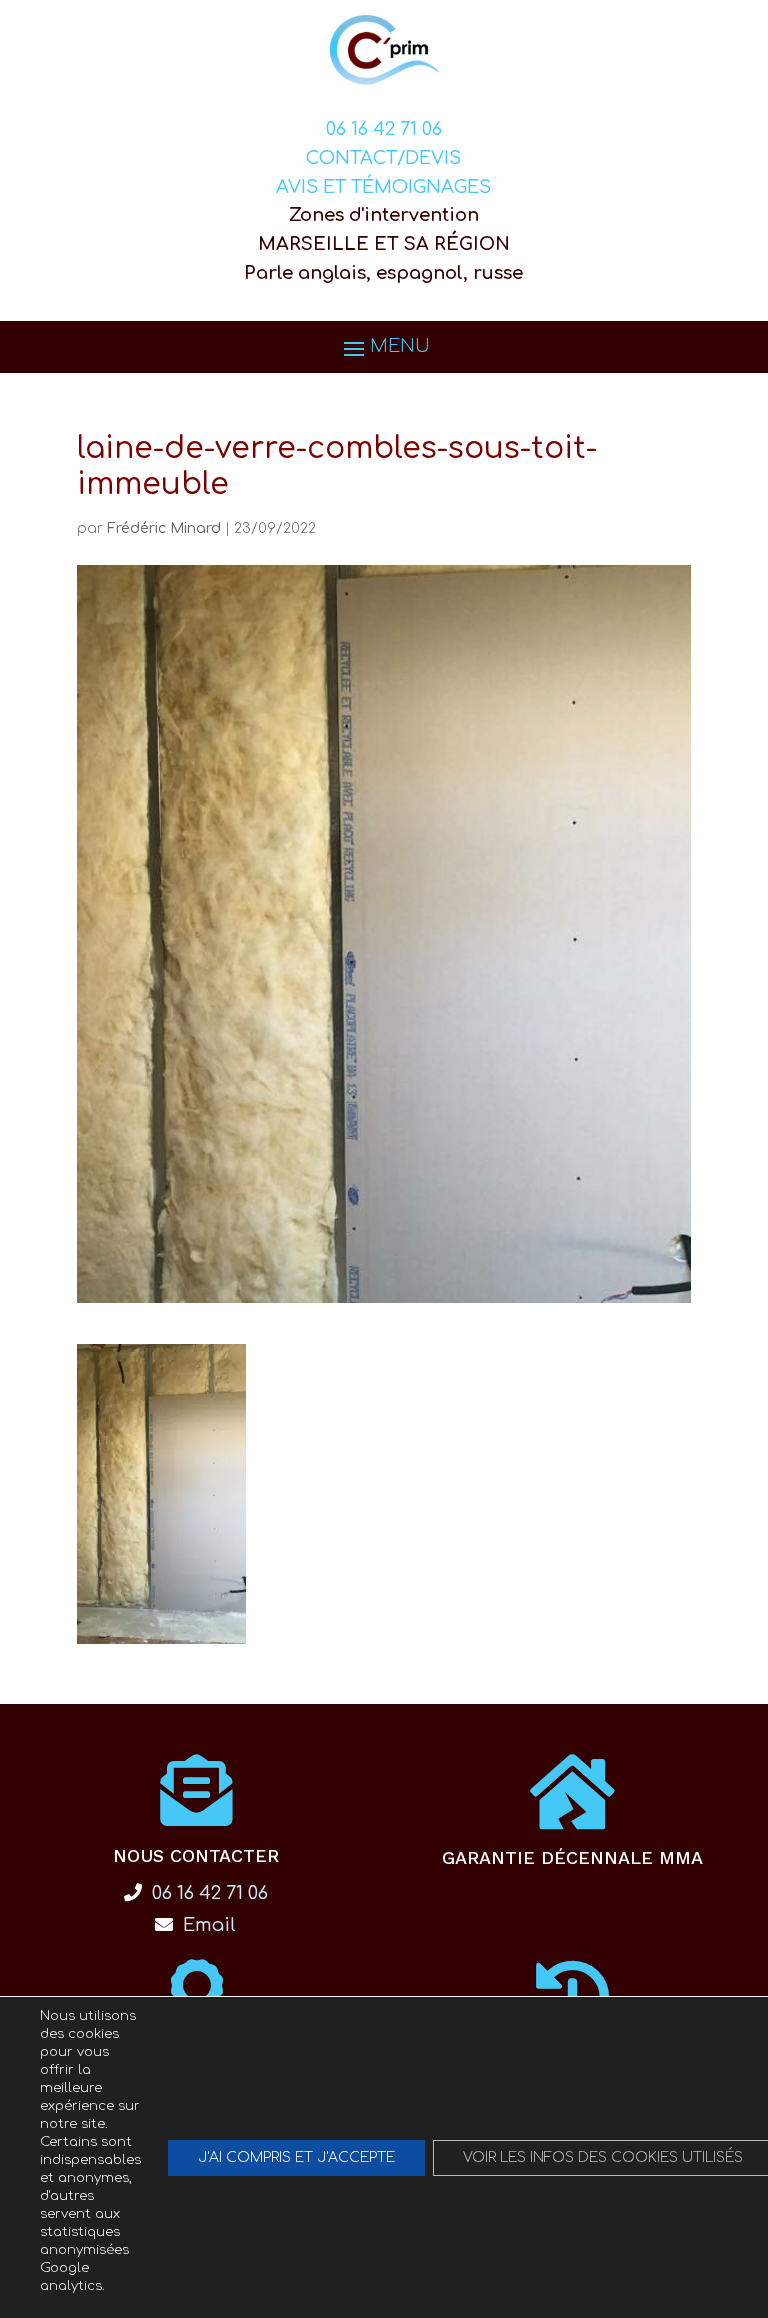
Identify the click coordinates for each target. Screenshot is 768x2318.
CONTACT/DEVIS (383, 158)
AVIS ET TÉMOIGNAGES (383, 187)
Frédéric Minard (164, 528)
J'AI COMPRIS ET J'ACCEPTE (296, 2157)
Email (207, 1925)
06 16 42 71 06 (384, 129)
